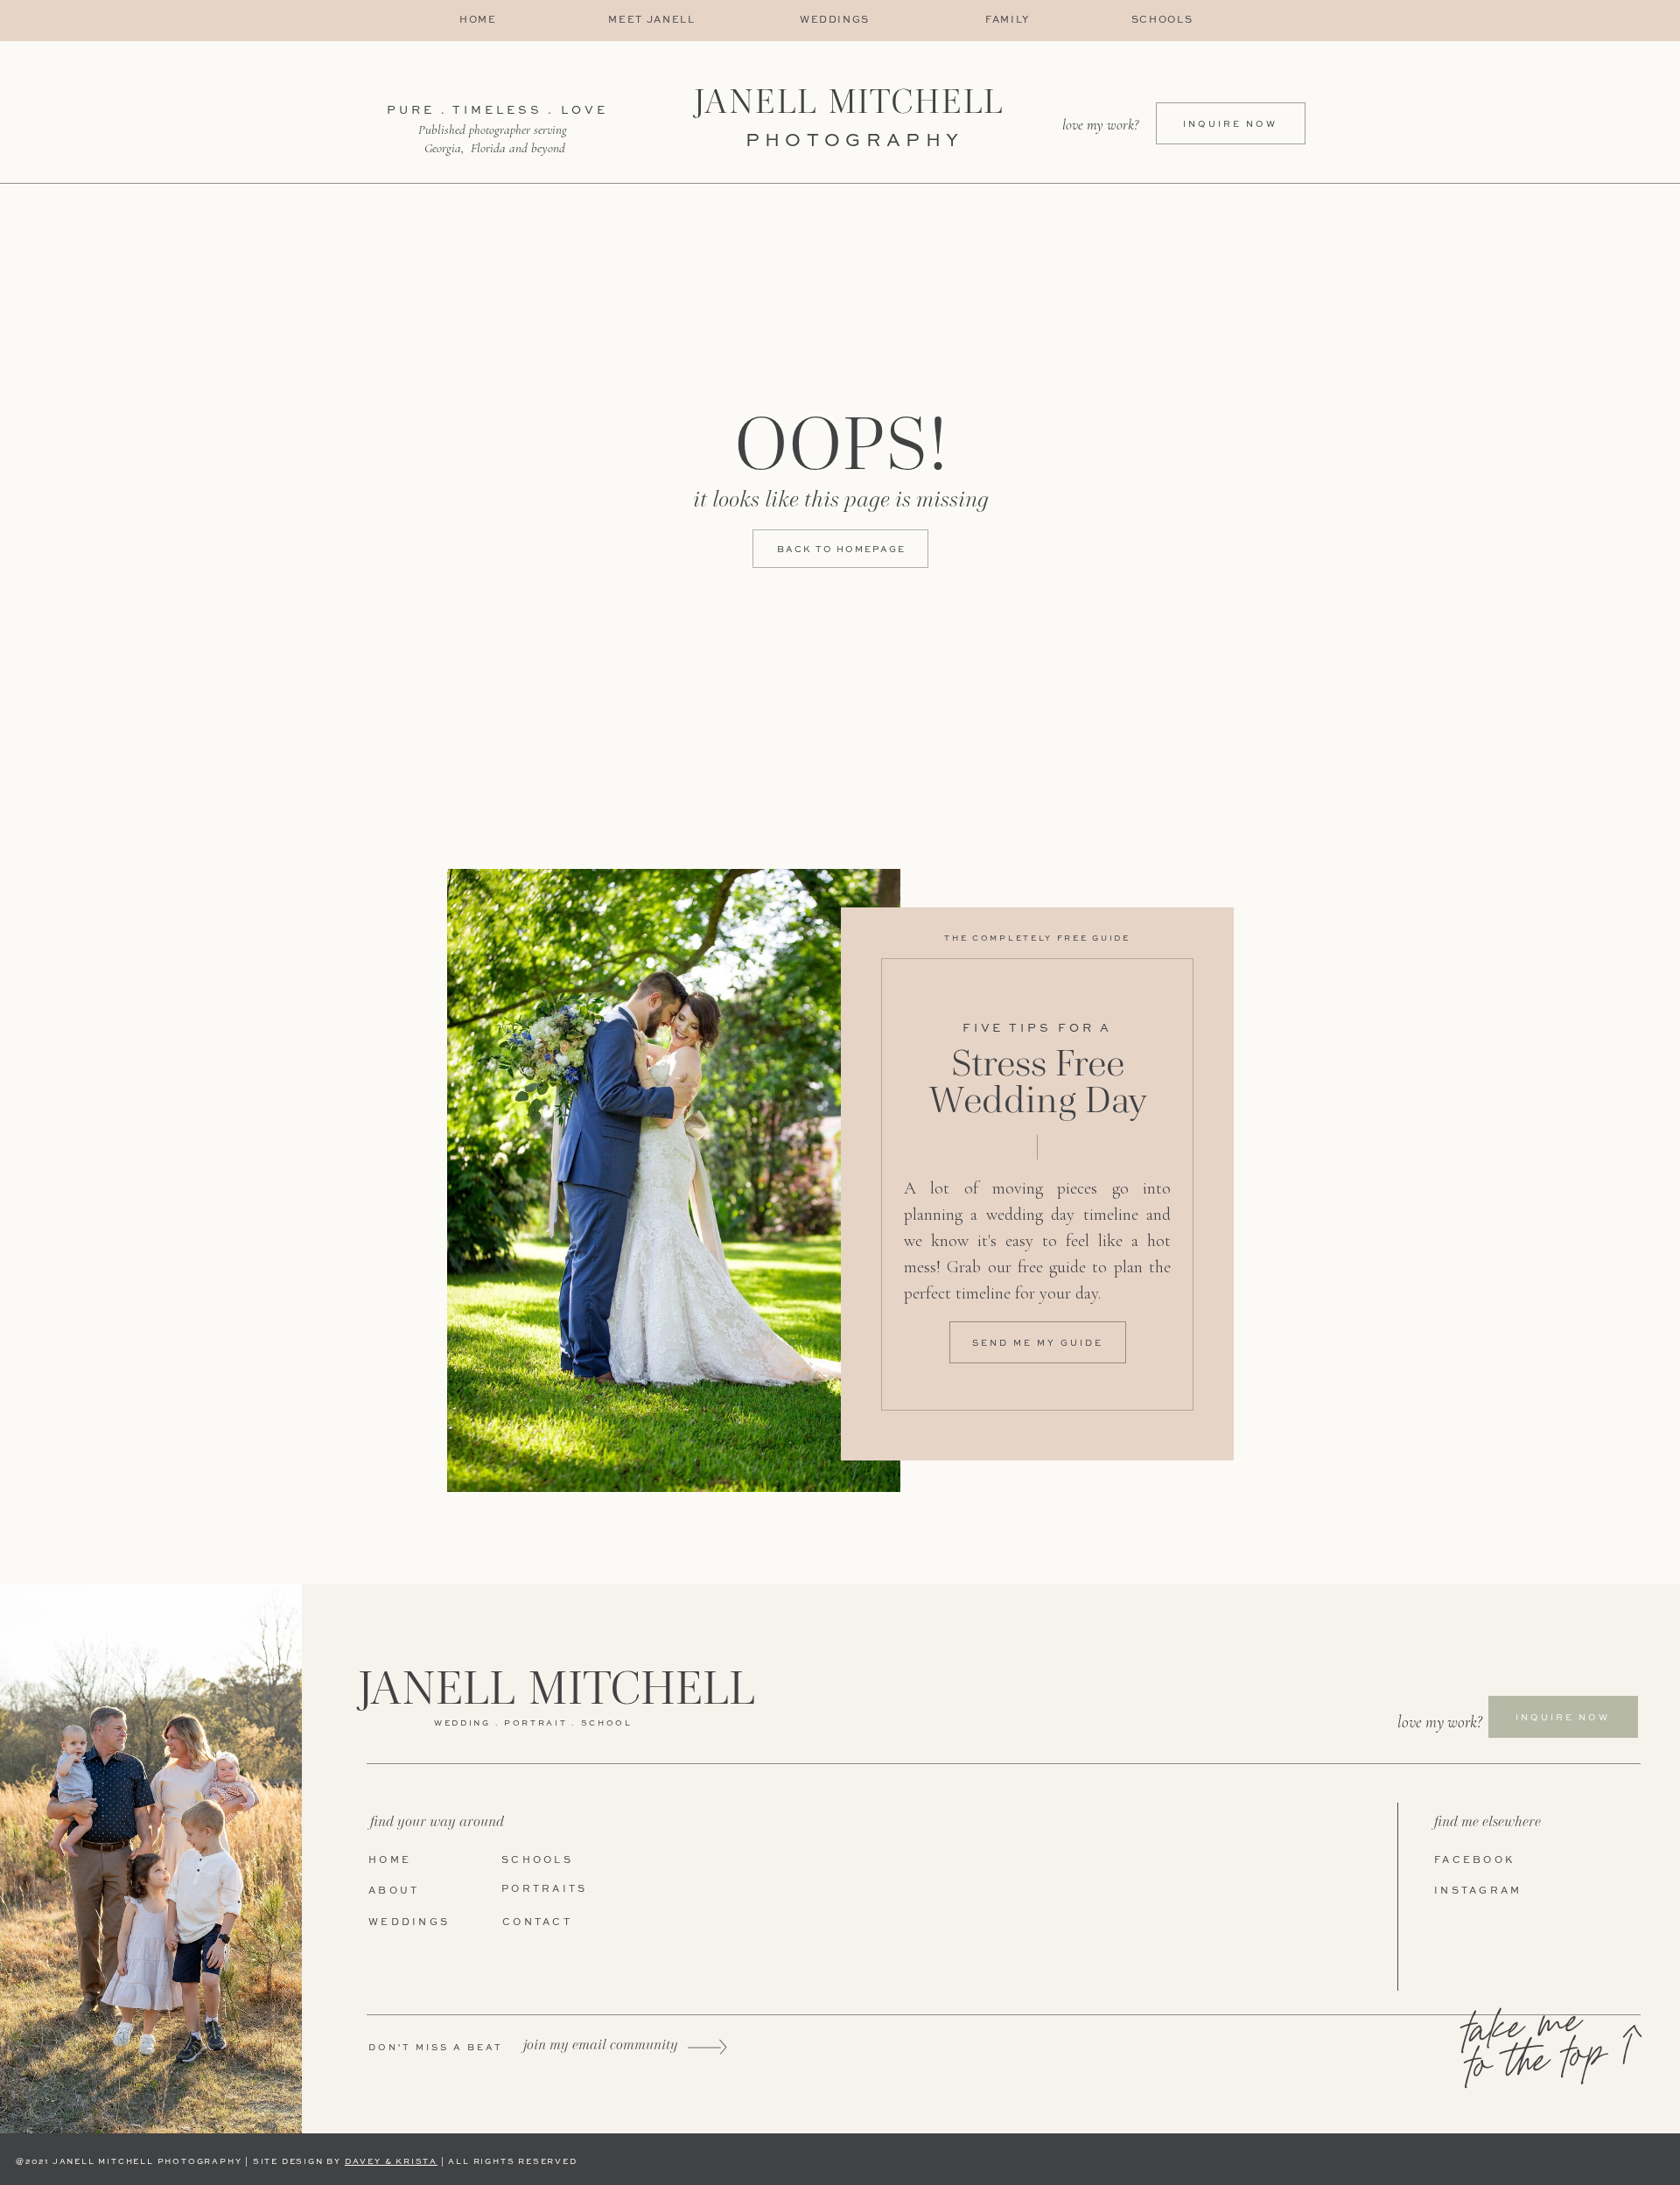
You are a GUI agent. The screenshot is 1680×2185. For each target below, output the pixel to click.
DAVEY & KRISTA (391, 2162)
